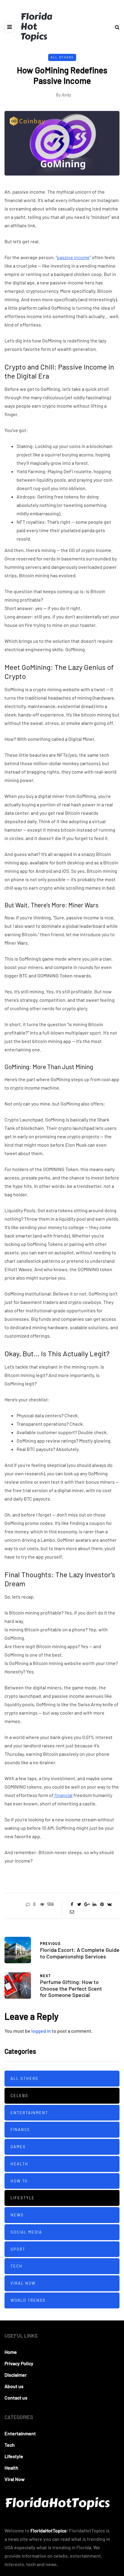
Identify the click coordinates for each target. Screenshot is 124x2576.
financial (63, 1795)
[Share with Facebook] (72, 1904)
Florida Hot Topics (36, 26)
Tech (17, 2266)
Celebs (19, 2096)
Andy (67, 95)
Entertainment (29, 2113)
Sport (18, 2249)
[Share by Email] (72, 1912)
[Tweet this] (79, 1904)
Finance (20, 2130)
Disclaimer (16, 2375)
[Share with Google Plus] (87, 1904)
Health (19, 2164)
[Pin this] (102, 1904)
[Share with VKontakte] (109, 1904)
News (17, 2215)
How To (19, 2181)
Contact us (16, 2398)
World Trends (28, 2300)
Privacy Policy (19, 2363)
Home (11, 2352)
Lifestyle (23, 2198)
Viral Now (23, 2283)
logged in (41, 2031)
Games (18, 2147)
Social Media (26, 2232)
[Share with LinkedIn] (94, 1904)
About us (14, 2386)
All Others (62, 57)
